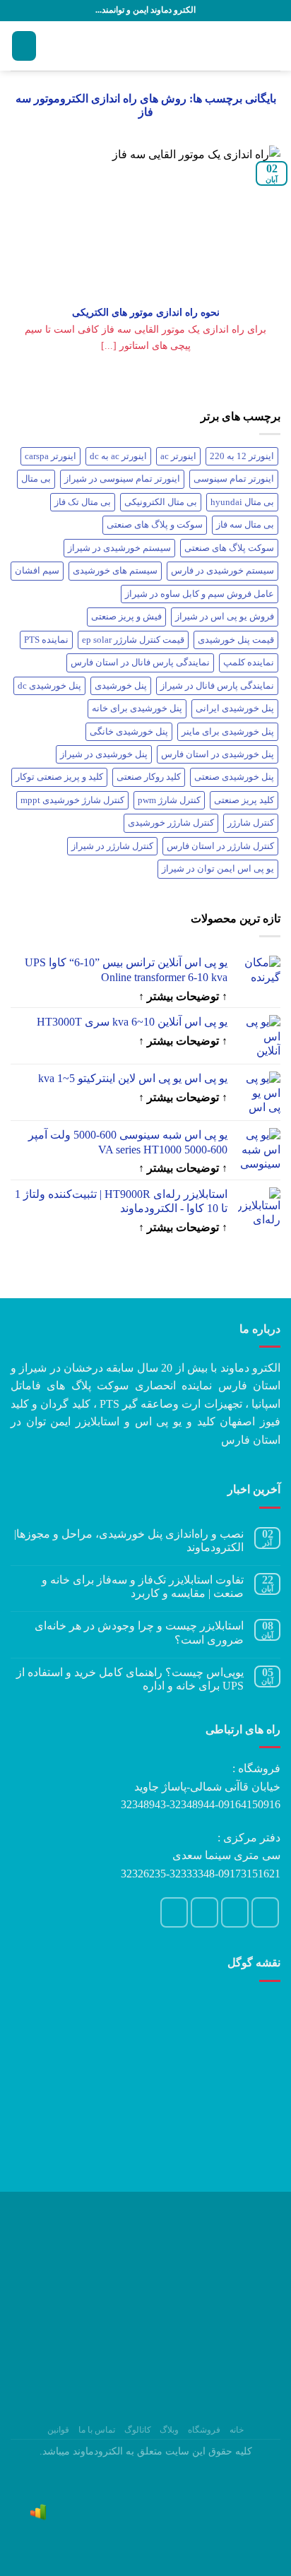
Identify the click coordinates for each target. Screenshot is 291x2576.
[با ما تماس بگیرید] (205, 1912)
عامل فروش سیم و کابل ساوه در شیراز (200, 594)
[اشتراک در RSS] (174, 1912)
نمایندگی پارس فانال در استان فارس (140, 663)
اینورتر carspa (51, 456)
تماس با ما (97, 2430)
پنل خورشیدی (121, 686)
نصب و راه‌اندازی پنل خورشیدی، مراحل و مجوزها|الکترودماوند (129, 1541)
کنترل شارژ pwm (169, 800)
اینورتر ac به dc (118, 456)
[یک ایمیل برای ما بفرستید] (235, 1912)
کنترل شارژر (251, 823)
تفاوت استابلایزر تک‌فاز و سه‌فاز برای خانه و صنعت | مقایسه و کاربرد (143, 1586)
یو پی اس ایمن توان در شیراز (218, 869)
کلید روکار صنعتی (149, 777)
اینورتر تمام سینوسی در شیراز (122, 479)
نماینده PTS (46, 640)
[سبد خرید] (24, 46)
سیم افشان (37, 571)
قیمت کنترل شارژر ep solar (133, 640)
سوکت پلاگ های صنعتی (229, 548)
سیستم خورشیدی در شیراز (119, 548)
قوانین (58, 2430)
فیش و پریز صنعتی (126, 617)
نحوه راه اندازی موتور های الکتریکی (146, 312)
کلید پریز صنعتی (244, 800)
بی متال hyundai (242, 502)
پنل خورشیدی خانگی (129, 732)
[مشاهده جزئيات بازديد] (38, 2511)
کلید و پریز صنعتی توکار (59, 777)
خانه (237, 2430)
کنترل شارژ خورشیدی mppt (72, 800)
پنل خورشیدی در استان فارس (218, 754)
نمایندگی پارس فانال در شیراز (217, 686)
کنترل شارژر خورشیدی (171, 823)
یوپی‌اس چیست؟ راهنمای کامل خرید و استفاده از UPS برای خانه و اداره (130, 1679)
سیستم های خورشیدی (115, 571)
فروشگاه (204, 2430)
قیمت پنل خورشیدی (236, 640)
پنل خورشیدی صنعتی (234, 777)
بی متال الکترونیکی (161, 502)
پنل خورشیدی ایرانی (235, 708)
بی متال (36, 479)
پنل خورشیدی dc (49, 686)
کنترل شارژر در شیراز (112, 846)
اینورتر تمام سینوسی (234, 479)
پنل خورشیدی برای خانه (137, 708)
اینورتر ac (178, 456)
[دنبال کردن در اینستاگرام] (266, 1912)
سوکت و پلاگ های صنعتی (155, 525)
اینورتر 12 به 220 (242, 456)
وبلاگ (169, 2430)
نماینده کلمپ (249, 663)
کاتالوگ (138, 2430)
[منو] (272, 46)
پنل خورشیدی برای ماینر (228, 732)
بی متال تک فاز (83, 502)
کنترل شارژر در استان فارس (220, 846)
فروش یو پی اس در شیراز (225, 617)
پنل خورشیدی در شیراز (104, 754)
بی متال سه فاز (245, 525)
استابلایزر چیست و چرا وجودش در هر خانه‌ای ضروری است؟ (139, 1632)
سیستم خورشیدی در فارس (222, 571)
